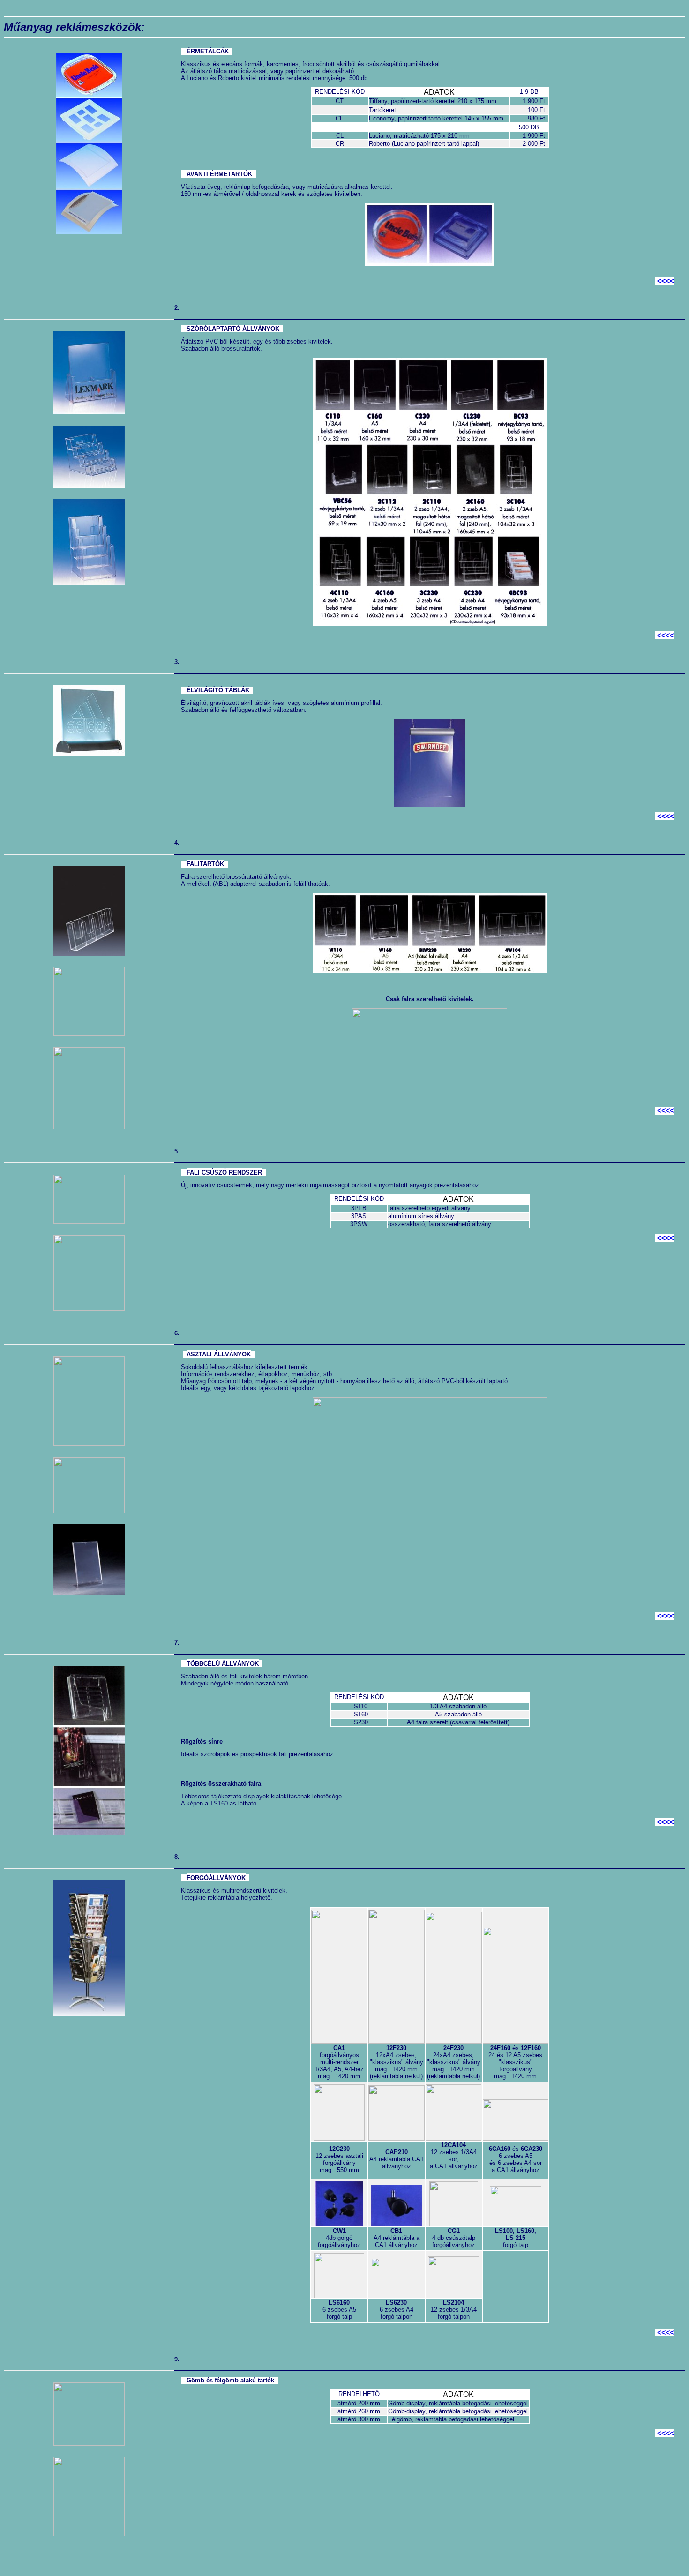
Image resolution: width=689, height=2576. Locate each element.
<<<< (666, 281)
